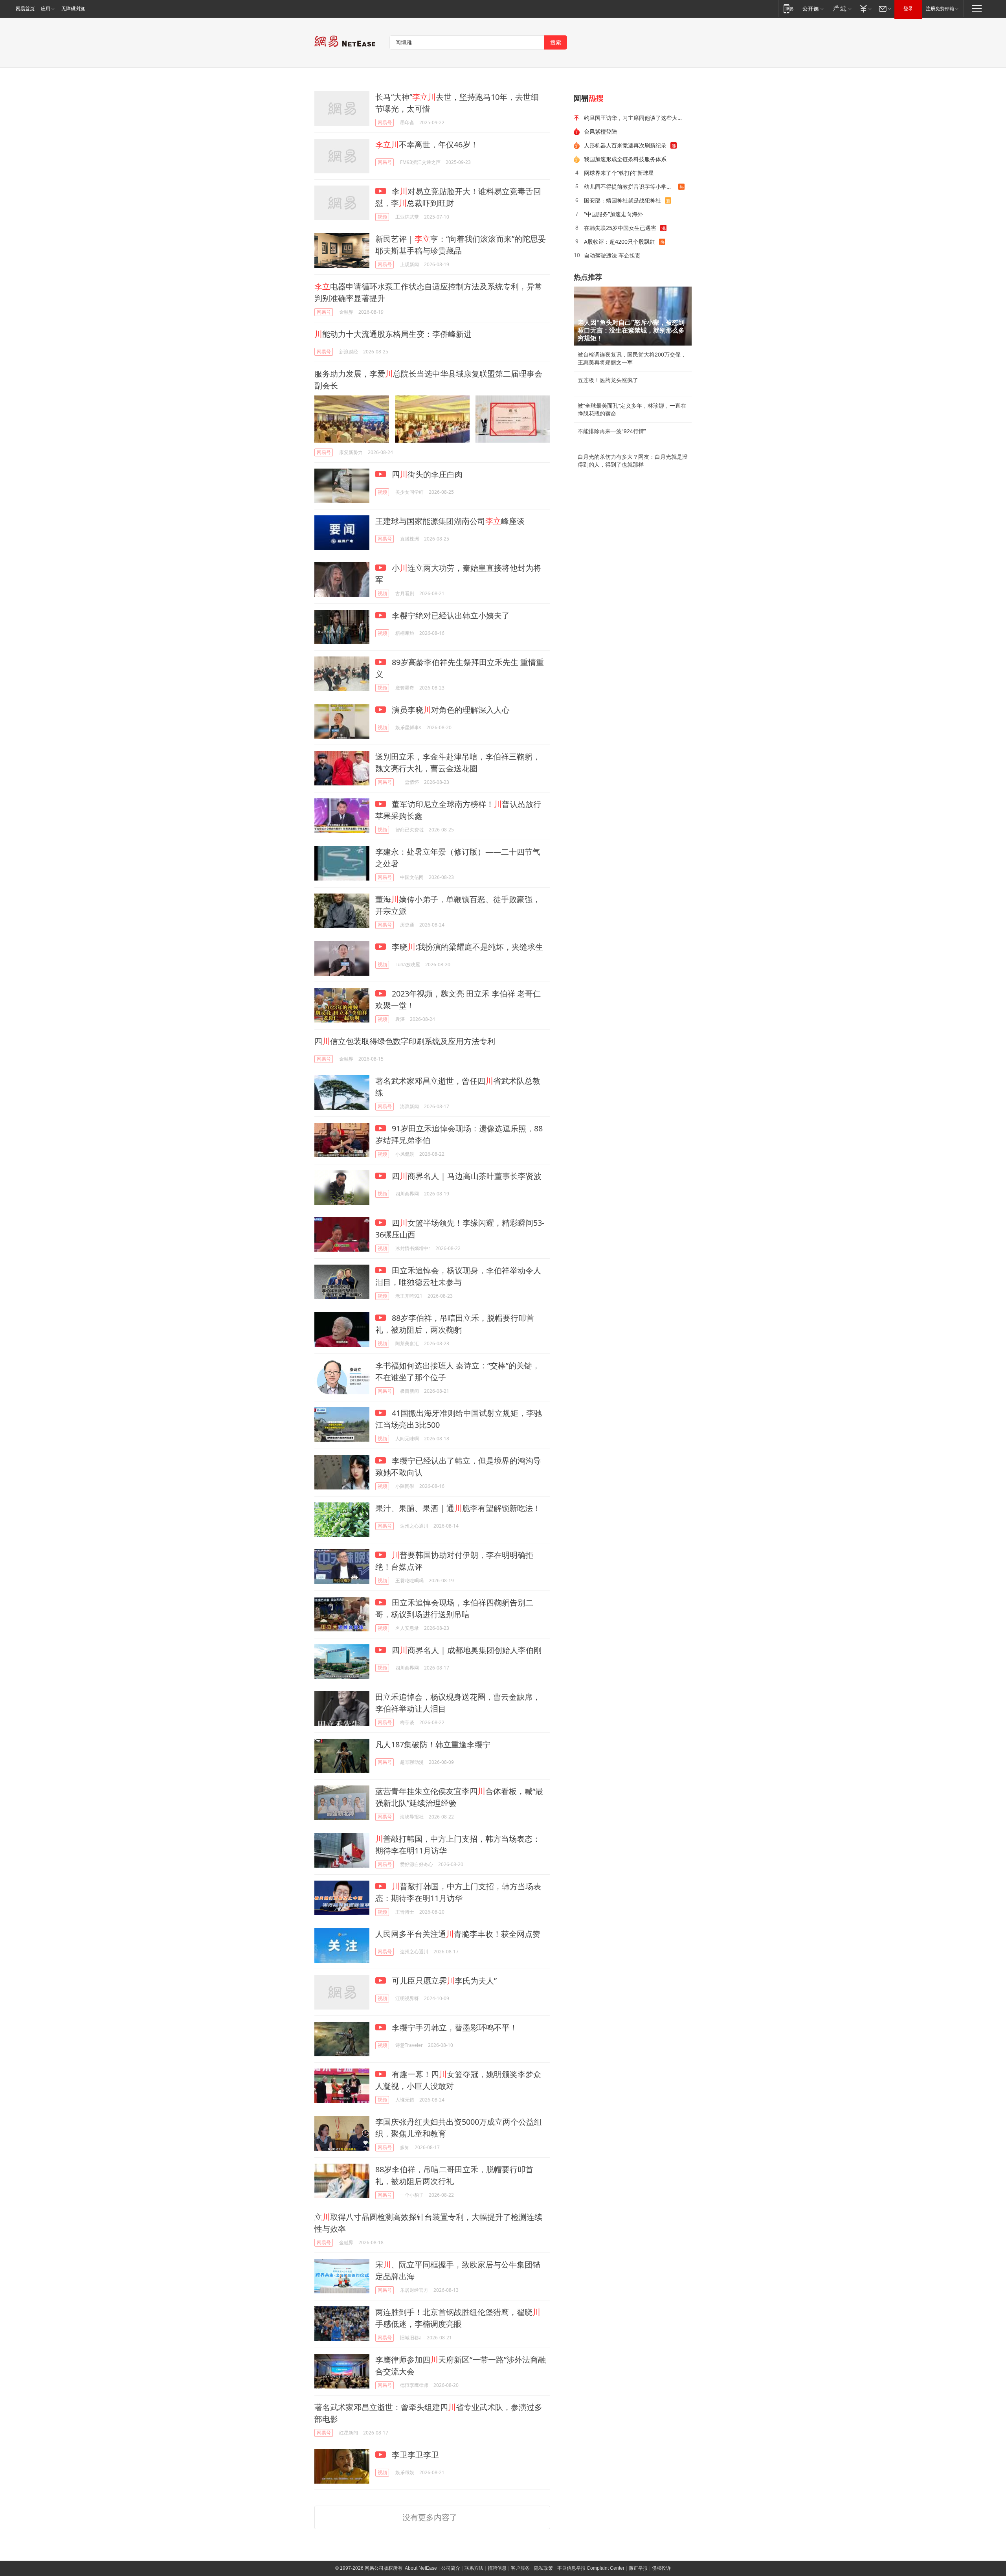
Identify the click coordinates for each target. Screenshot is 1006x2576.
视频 (382, 217)
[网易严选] (841, 8)
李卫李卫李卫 (414, 2455)
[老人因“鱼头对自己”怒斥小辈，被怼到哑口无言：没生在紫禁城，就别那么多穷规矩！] (633, 316)
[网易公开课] (813, 8)
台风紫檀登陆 (600, 131)
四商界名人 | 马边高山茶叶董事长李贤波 (466, 1176)
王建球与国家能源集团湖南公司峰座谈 (450, 521)
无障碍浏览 (73, 9)
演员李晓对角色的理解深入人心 (450, 710)
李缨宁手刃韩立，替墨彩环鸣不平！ (454, 2027)
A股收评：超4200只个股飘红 (620, 242)
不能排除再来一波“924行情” (612, 431)
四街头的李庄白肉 (426, 474)
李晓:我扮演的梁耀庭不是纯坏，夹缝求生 (466, 947)
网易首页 (25, 9)
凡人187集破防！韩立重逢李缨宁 (433, 1744)
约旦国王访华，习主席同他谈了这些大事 (633, 118)
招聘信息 (497, 2568)
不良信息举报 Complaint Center (591, 2568)
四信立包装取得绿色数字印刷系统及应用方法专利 (405, 1041)
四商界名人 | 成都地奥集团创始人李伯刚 (466, 1650)
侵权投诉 (661, 2568)
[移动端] (788, 8)
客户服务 (520, 2568)
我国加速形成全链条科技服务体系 (625, 159)
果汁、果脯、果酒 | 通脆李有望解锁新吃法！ (458, 1508)
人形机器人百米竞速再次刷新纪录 (625, 145)
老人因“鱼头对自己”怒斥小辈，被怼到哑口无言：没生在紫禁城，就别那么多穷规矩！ (631, 330)
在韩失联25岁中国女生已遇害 (620, 228)
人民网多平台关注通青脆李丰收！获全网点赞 (458, 1934)
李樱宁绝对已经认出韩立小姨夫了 (450, 615)
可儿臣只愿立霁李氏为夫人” (443, 1981)
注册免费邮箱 (940, 9)
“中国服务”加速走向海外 (613, 214)
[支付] (865, 8)
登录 (908, 9)
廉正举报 (638, 2568)
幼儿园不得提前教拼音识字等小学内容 (631, 187)
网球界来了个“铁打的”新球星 (619, 173)
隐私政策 (543, 2568)
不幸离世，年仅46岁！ (427, 144)
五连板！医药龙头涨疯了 (608, 380)
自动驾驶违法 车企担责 (612, 255)
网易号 (385, 122)
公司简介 (451, 2568)
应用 (46, 9)
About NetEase (421, 2568)
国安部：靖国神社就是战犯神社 (622, 200)
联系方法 (474, 2568)
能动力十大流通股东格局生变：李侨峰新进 (393, 334)
